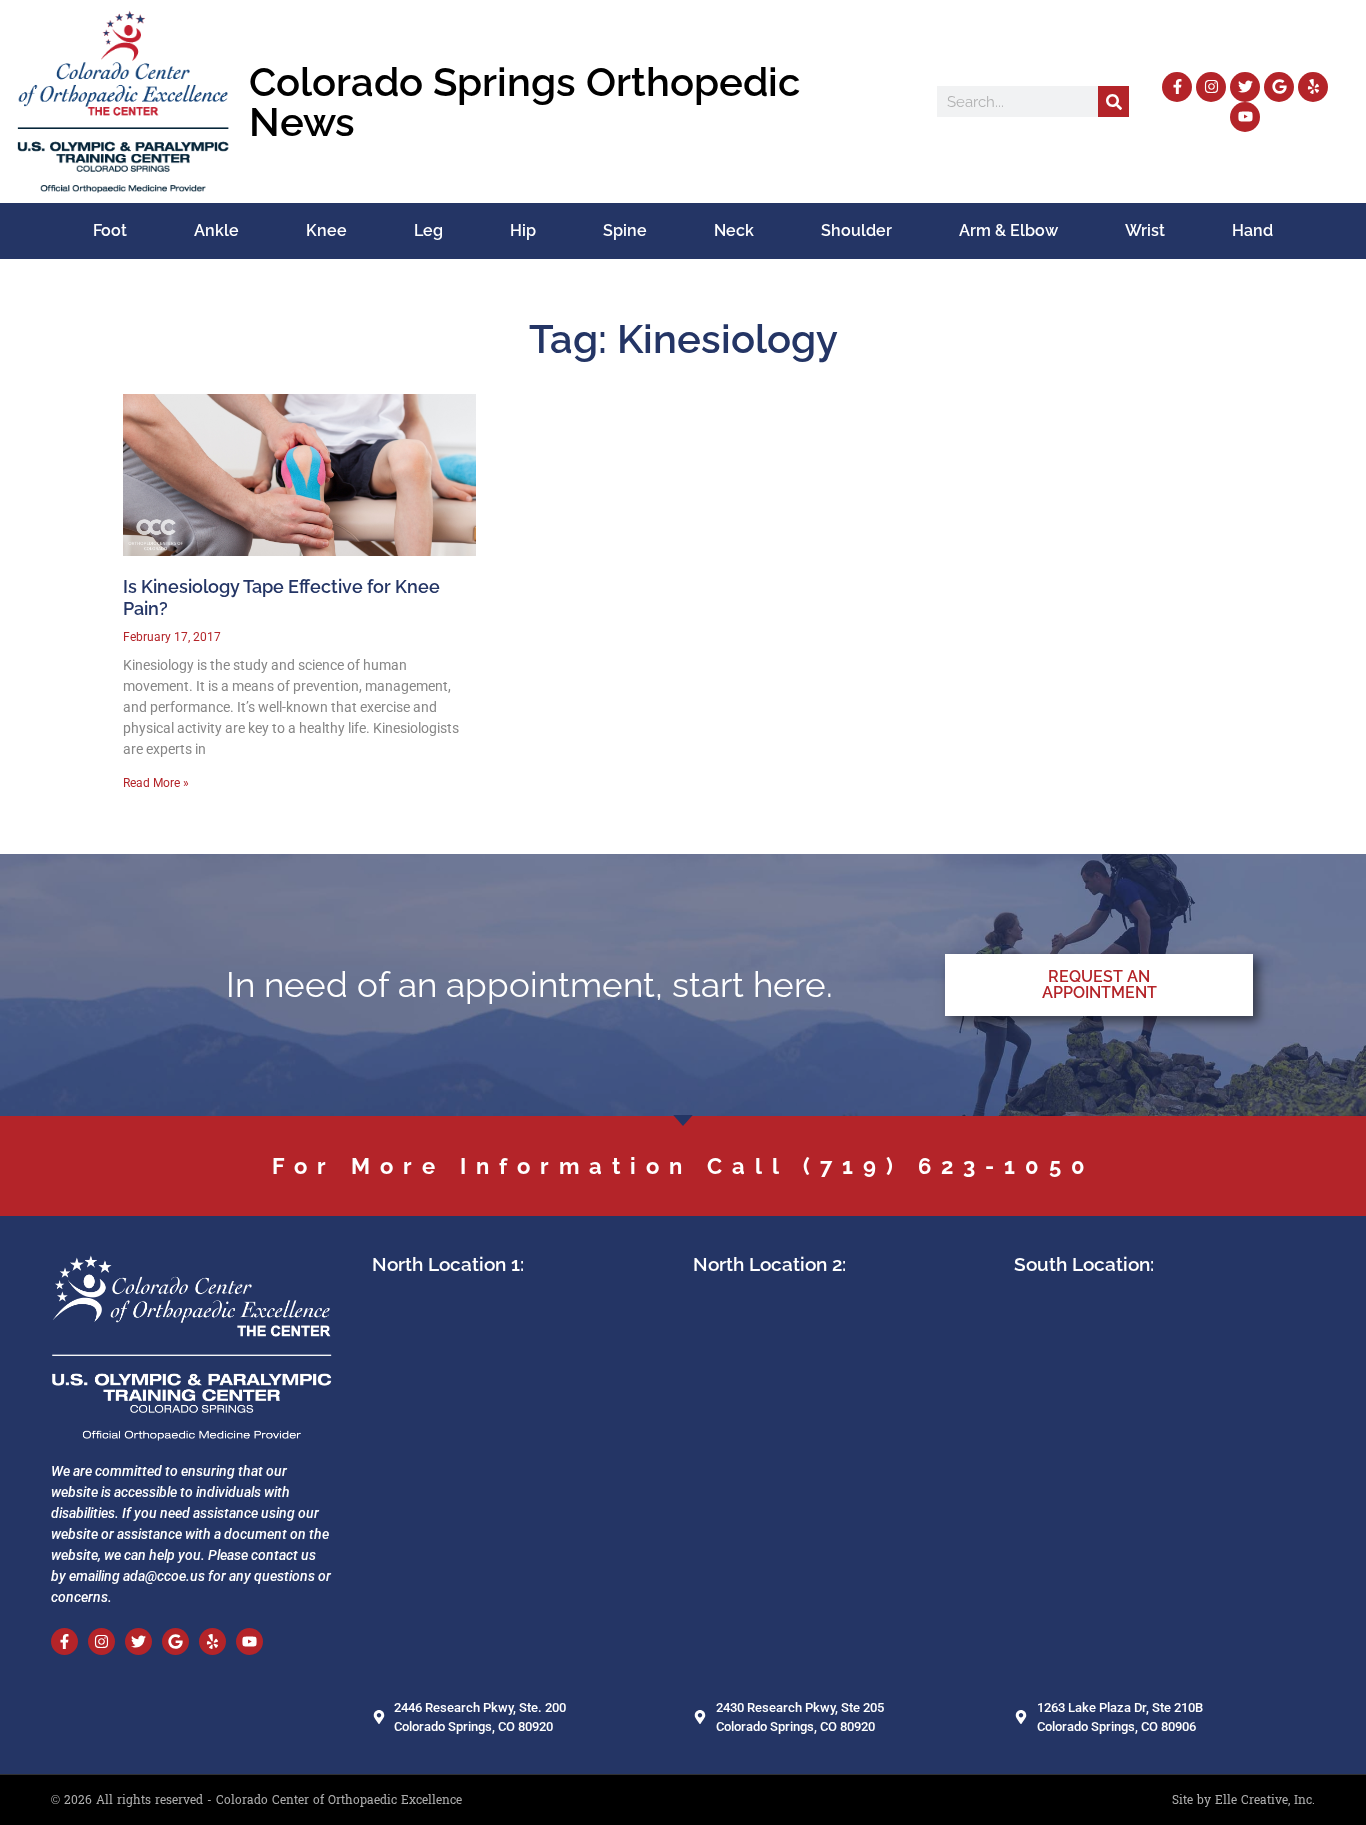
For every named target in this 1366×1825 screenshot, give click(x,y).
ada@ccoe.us (164, 1576)
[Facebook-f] (1177, 87)
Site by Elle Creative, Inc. (1243, 1800)
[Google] (1279, 87)
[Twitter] (1245, 87)
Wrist (1145, 230)
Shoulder (856, 230)
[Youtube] (1245, 117)
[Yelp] (1313, 87)
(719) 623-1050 (949, 1166)
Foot (110, 230)
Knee (326, 230)
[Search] (1113, 101)
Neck (734, 230)
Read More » (156, 783)
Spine (625, 230)
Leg (428, 230)
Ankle (216, 230)
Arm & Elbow (1008, 230)
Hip (523, 230)
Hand (1252, 230)
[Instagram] (1211, 87)
